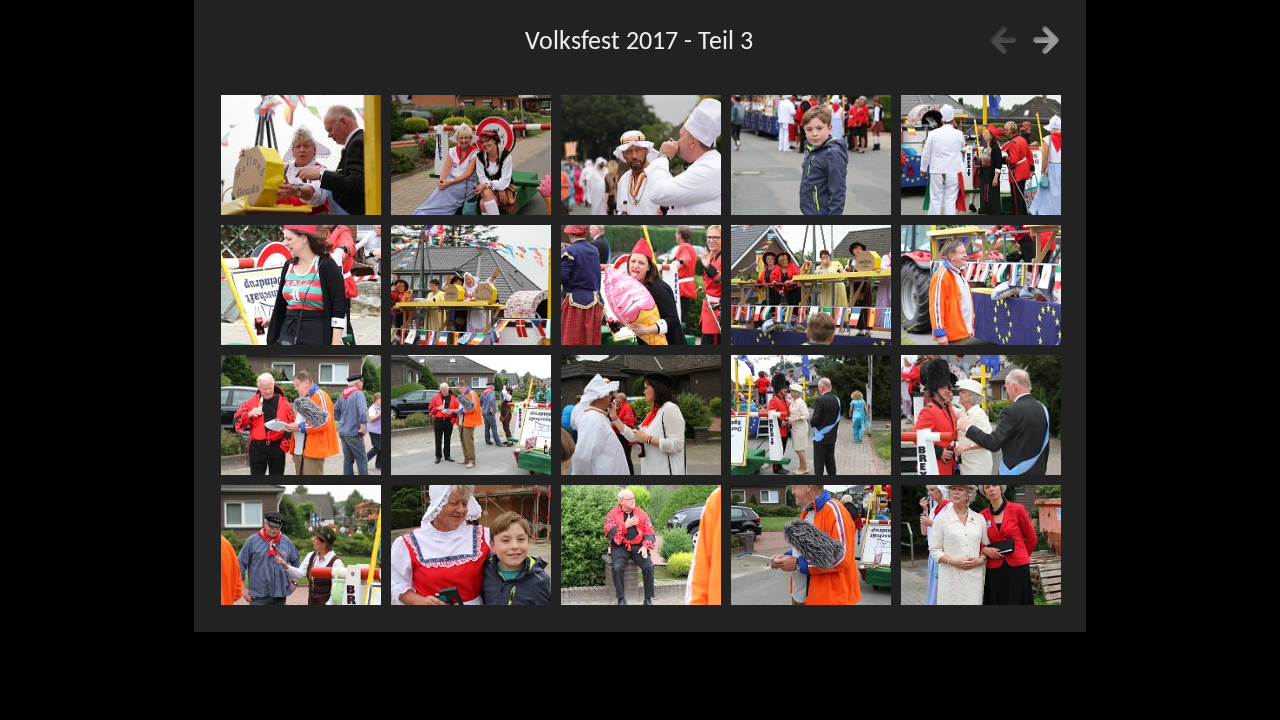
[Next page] (1046, 40)
